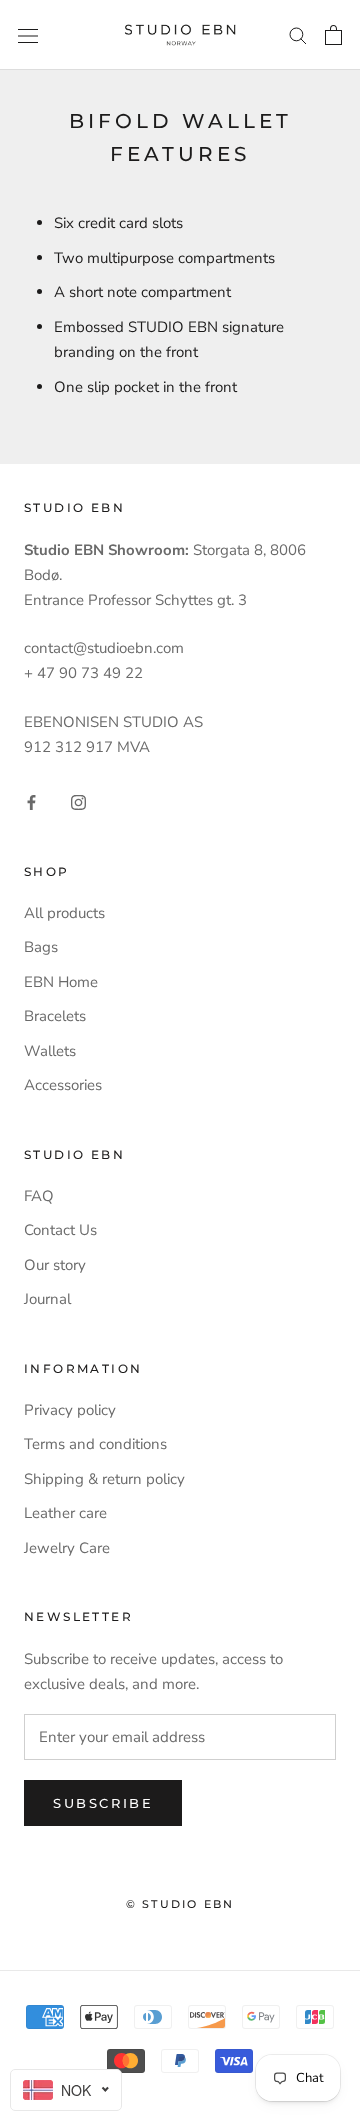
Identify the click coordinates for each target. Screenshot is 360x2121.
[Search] (298, 34)
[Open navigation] (28, 34)
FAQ (39, 1196)
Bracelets (55, 1016)
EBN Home (61, 982)
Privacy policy (70, 1410)
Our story (55, 1265)
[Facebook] (31, 801)
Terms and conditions (95, 1444)
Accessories (63, 1085)
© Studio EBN (180, 1904)
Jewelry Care (67, 1548)
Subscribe (103, 1803)
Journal (47, 1299)
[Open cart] (333, 35)
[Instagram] (78, 801)
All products (64, 913)
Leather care (65, 1513)
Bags (41, 947)
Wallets (50, 1051)
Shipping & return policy (104, 1479)
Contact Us (60, 1230)
